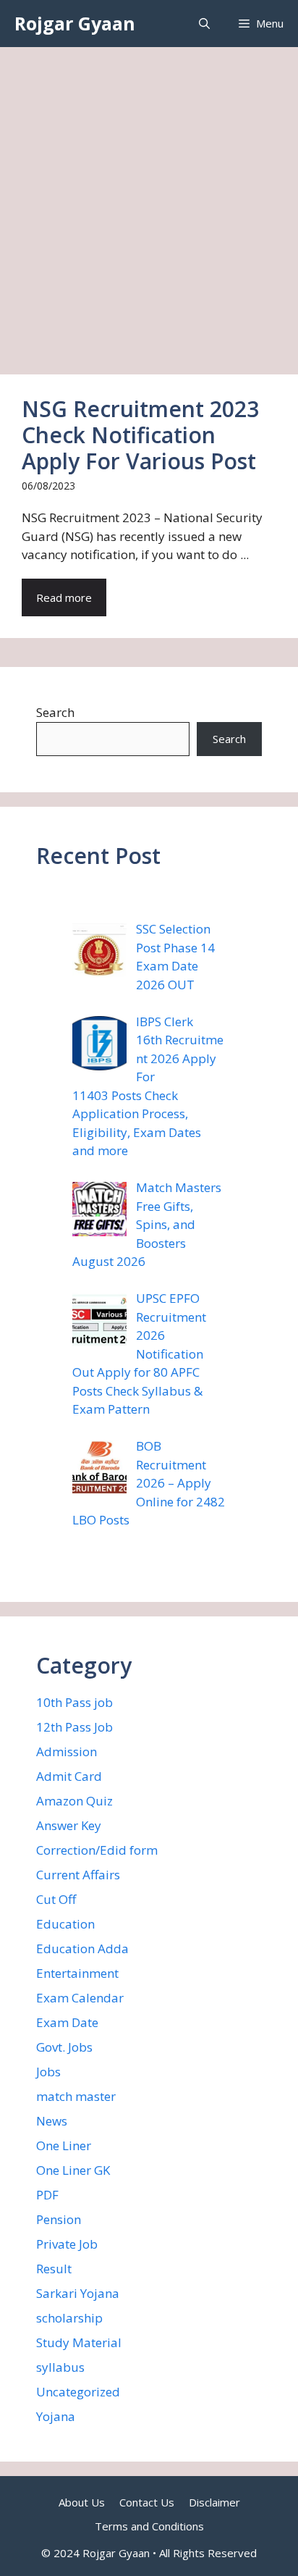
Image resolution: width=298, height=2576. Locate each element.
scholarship (69, 2318)
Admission (67, 1751)
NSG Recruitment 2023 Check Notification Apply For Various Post (140, 435)
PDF (47, 2195)
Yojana (56, 2416)
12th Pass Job (74, 1727)
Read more (64, 597)
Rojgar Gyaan (75, 23)
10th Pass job (74, 1702)
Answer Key (69, 1825)
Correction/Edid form (97, 1850)
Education (65, 1924)
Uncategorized (78, 2392)
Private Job (67, 2244)
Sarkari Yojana (78, 2293)
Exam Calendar (80, 1998)
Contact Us (147, 2502)
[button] (204, 24)
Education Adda (82, 1948)
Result (54, 2269)
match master (76, 2096)
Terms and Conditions (149, 2526)
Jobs (48, 2072)
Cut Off (56, 1899)
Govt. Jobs (64, 2047)
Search (55, 712)
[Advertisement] (149, 204)
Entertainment (77, 1973)
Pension (59, 2219)
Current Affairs (78, 1875)
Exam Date (67, 2022)
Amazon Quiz (74, 1801)
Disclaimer (214, 2502)
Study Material (79, 2342)
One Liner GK (73, 2170)
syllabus (60, 2367)
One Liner (64, 2145)
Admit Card (69, 1776)
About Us (82, 2502)
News (52, 2121)
